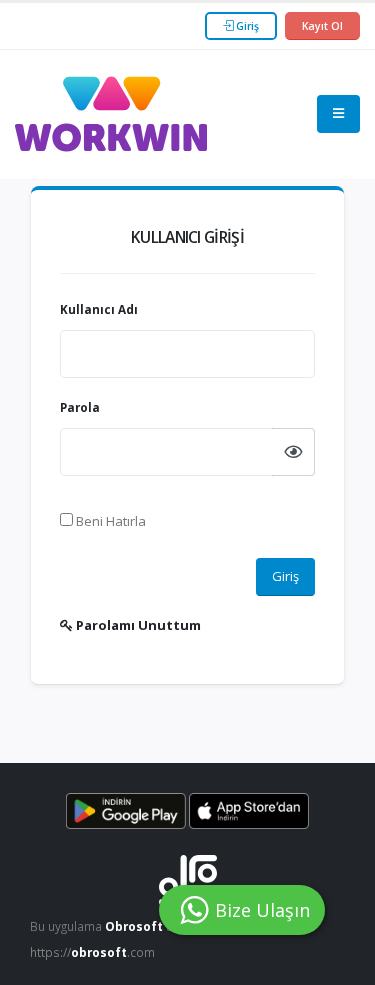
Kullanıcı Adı (99, 309)
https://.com (92, 952)
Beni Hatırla (109, 521)
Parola (80, 407)
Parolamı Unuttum (137, 625)
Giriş (246, 26)
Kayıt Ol (322, 26)
